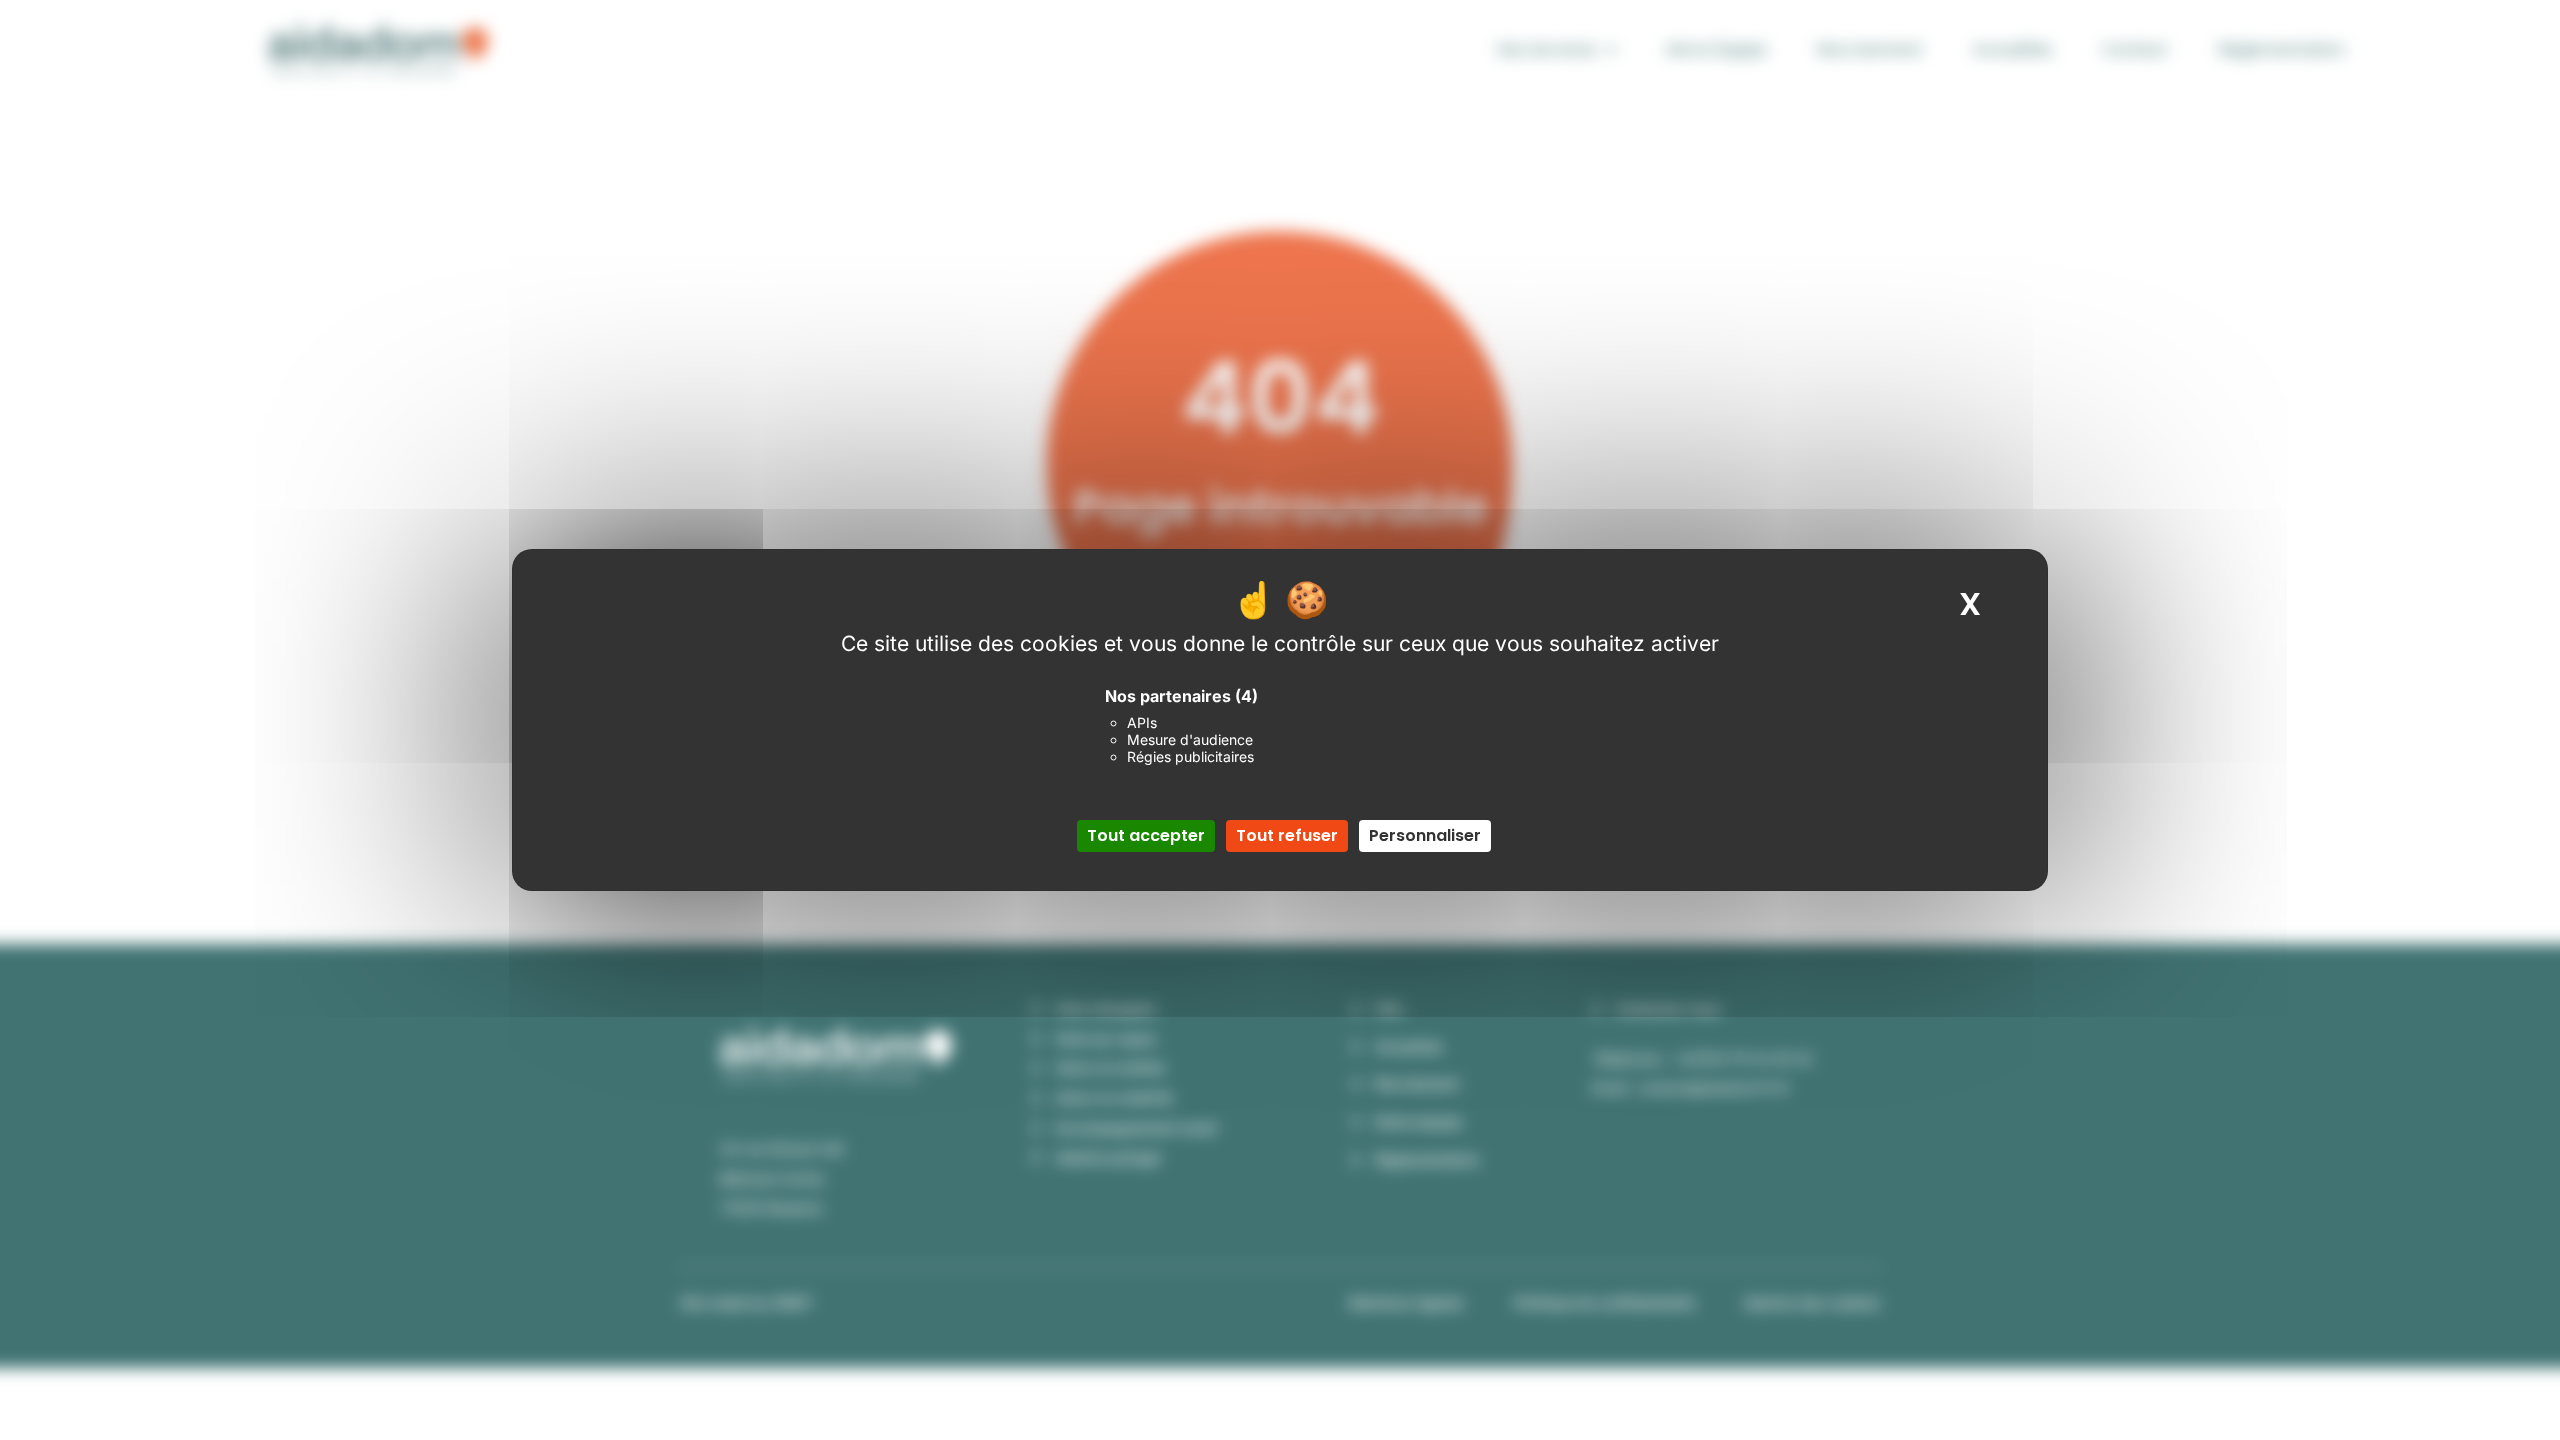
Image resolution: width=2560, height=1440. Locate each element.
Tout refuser (1287, 835)
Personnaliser (1425, 835)
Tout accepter (1146, 835)
